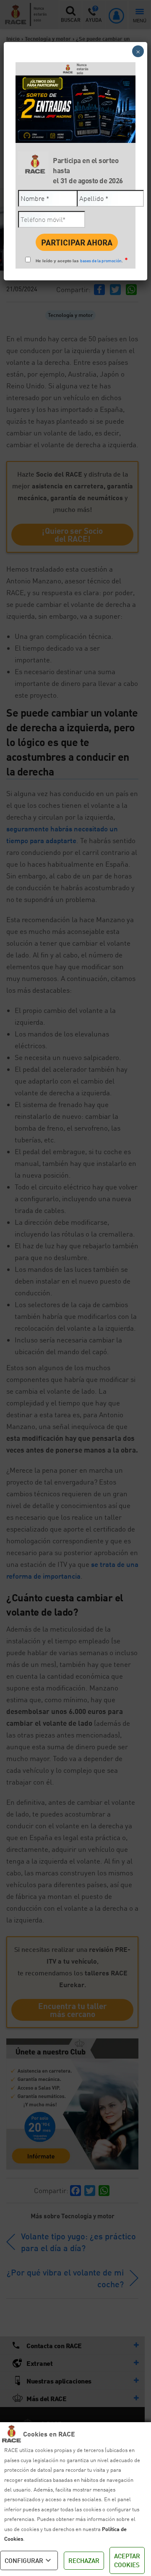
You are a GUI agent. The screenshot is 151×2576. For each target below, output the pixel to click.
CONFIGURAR (24, 2560)
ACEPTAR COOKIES (127, 2560)
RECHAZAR (84, 2560)
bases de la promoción (101, 261)
